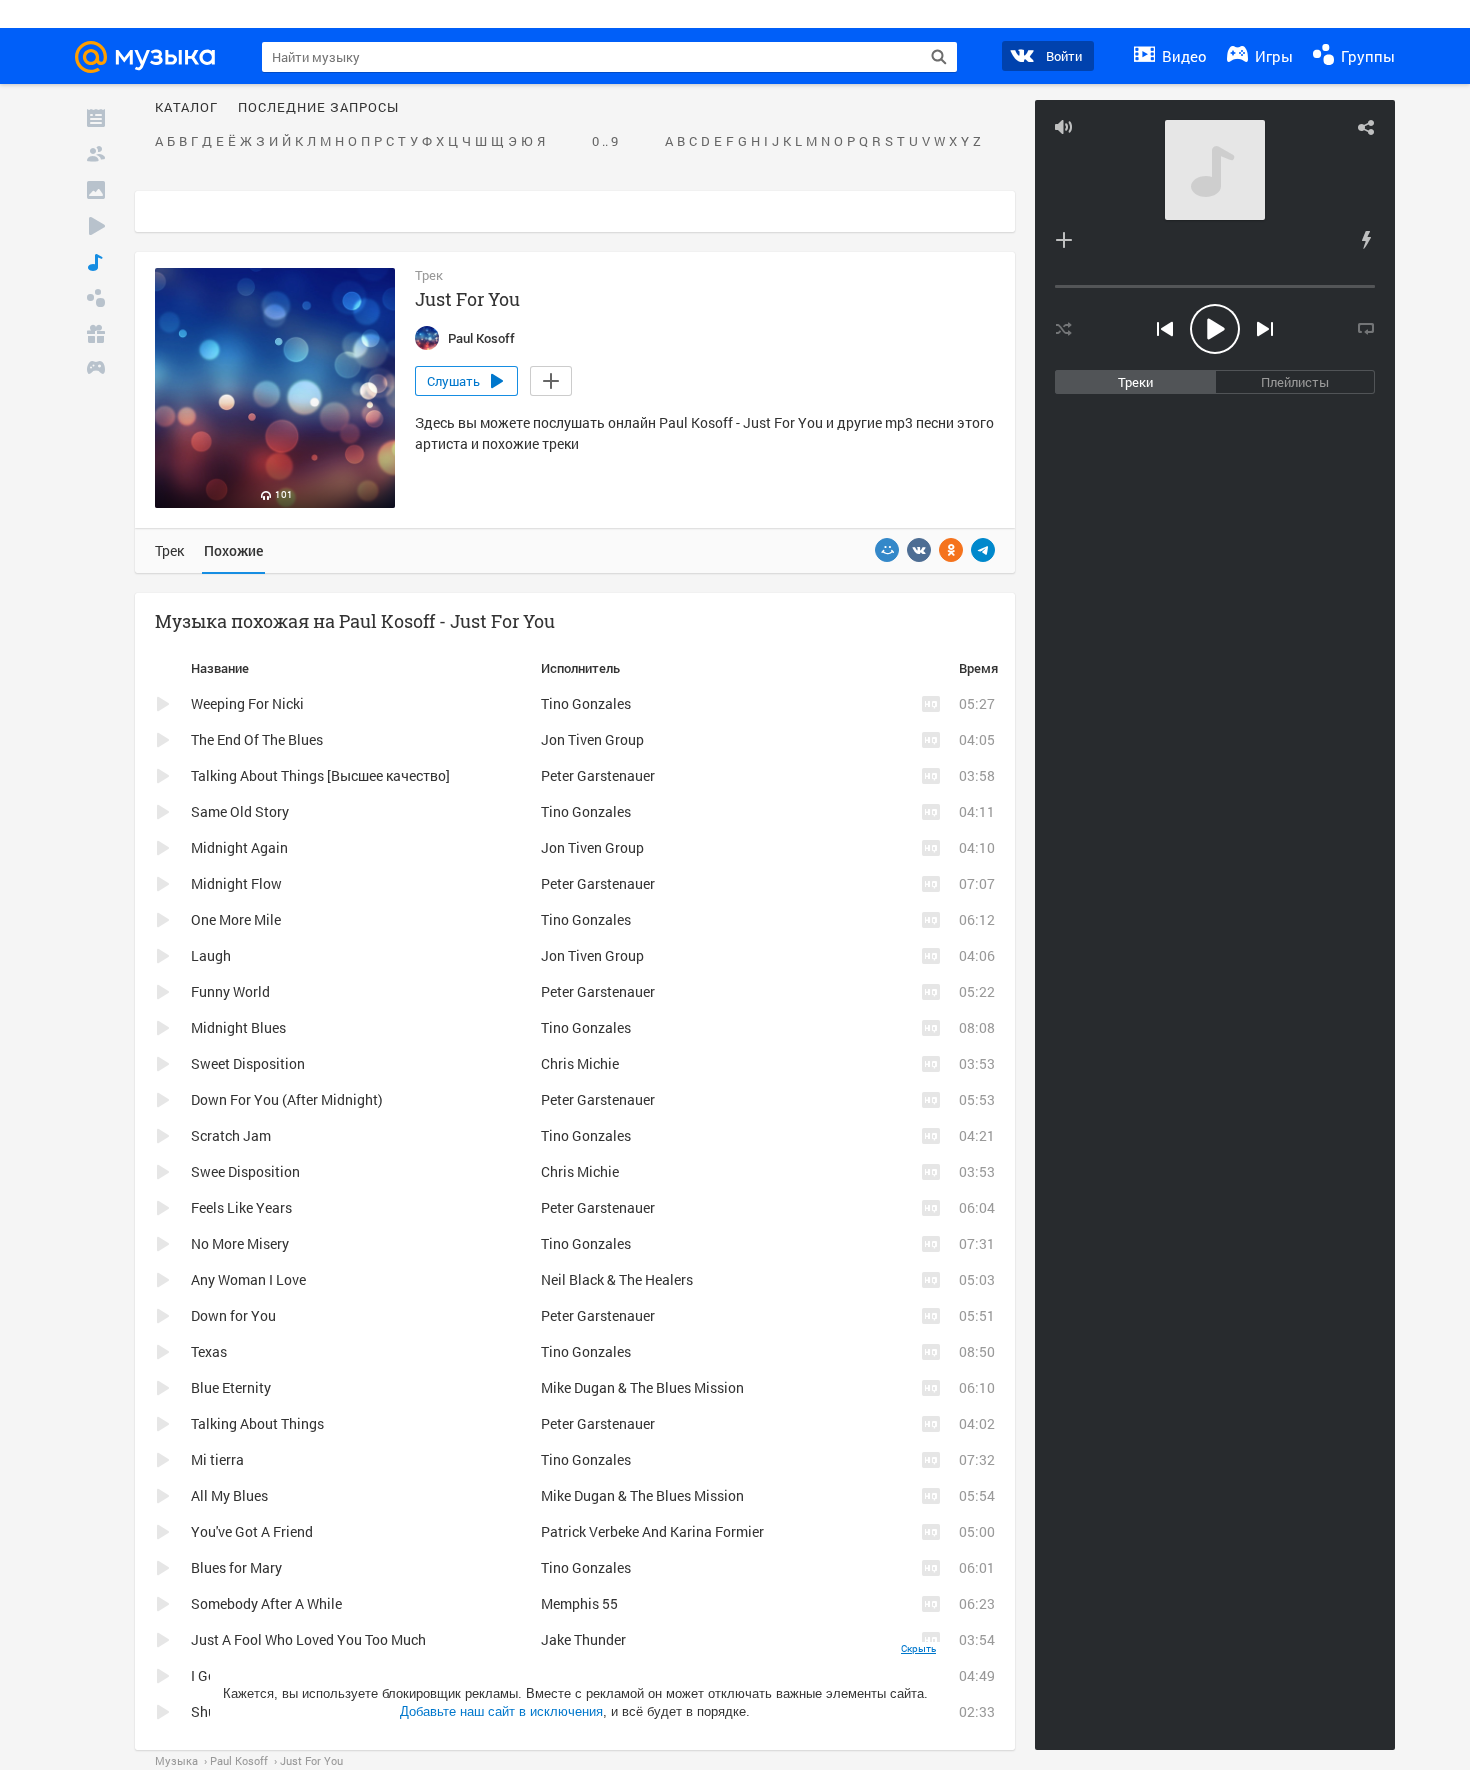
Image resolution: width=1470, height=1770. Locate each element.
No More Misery (240, 1243)
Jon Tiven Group (592, 739)
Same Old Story (240, 811)
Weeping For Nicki (247, 703)
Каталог (186, 108)
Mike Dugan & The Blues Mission (642, 1387)
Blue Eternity (231, 1387)
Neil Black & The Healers (617, 1279)
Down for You (233, 1315)
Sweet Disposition (248, 1063)
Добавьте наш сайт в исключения (501, 1711)
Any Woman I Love (248, 1279)
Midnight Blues (238, 1027)
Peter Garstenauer (598, 775)
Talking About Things (257, 1423)
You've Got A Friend (252, 1531)
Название (220, 668)
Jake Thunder (583, 1639)
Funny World (230, 991)
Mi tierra (217, 1459)
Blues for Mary (236, 1567)
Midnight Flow (236, 883)
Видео (1182, 56)
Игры (1272, 56)
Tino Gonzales (586, 703)
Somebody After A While (266, 1603)
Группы (1366, 56)
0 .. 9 (605, 142)
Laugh (211, 955)
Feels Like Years (241, 1207)
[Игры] (96, 370)
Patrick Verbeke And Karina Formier (652, 1531)
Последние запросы (318, 108)
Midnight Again (239, 847)
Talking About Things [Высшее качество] (320, 775)
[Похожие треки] (1366, 240)
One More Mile (236, 919)
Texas (209, 1351)
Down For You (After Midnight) (287, 1099)
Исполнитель (580, 668)
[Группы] (96, 298)
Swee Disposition (245, 1171)
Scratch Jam (231, 1135)
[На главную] (154, 57)
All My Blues (229, 1495)
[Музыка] (96, 262)
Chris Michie (580, 1063)
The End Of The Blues (257, 739)
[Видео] (96, 226)
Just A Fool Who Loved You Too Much (308, 1639)
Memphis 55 (579, 1603)
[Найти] (939, 57)
